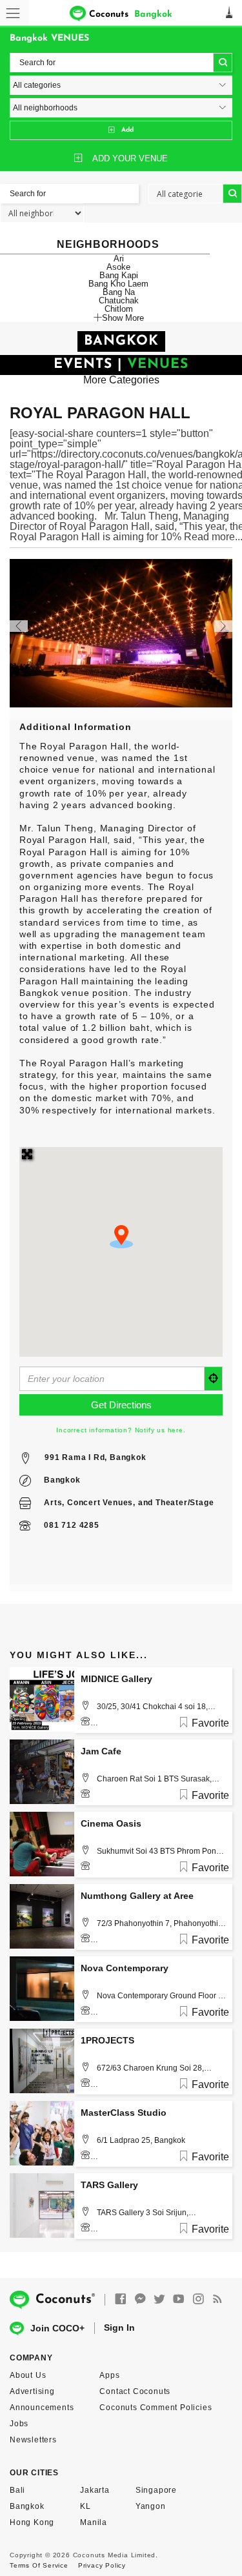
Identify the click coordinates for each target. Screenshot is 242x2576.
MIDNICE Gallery (116, 1679)
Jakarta (95, 2490)
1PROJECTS (107, 2040)
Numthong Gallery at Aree (137, 1896)
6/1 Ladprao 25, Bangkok (141, 2140)
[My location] (214, 1379)
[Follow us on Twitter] (159, 2299)
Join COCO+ (57, 2328)
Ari (119, 259)
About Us (28, 2375)
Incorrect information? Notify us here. (121, 1430)
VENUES (158, 364)
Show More (123, 318)
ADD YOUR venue (130, 158)
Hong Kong (32, 2522)
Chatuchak (119, 300)
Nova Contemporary (125, 1968)
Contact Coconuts (135, 2391)
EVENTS (83, 364)
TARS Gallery (109, 2185)
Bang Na (119, 292)
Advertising (32, 2391)
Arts (53, 1503)
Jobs (19, 2424)
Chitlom (119, 309)
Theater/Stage (185, 1503)
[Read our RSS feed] (217, 2299)
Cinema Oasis (111, 1823)
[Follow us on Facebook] (121, 2299)
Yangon (151, 2506)
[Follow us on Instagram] (198, 2299)
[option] (121, 633)
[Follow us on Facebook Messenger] (140, 2299)
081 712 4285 (72, 1525)
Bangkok (62, 1480)
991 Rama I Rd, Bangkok (96, 1457)
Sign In (119, 2328)
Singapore (156, 2490)
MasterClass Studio (124, 2113)
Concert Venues (100, 1503)
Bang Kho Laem (118, 284)
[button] (121, 1237)
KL (86, 2506)
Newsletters (33, 2440)
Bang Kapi (119, 275)
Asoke (118, 267)
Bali (17, 2490)
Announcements (42, 2408)
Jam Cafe (101, 1751)
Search (223, 63)
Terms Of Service (39, 2565)
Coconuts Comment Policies (156, 2408)
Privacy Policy (102, 2565)
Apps (109, 2375)
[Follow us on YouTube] (179, 2299)
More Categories (121, 380)
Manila (94, 2522)
